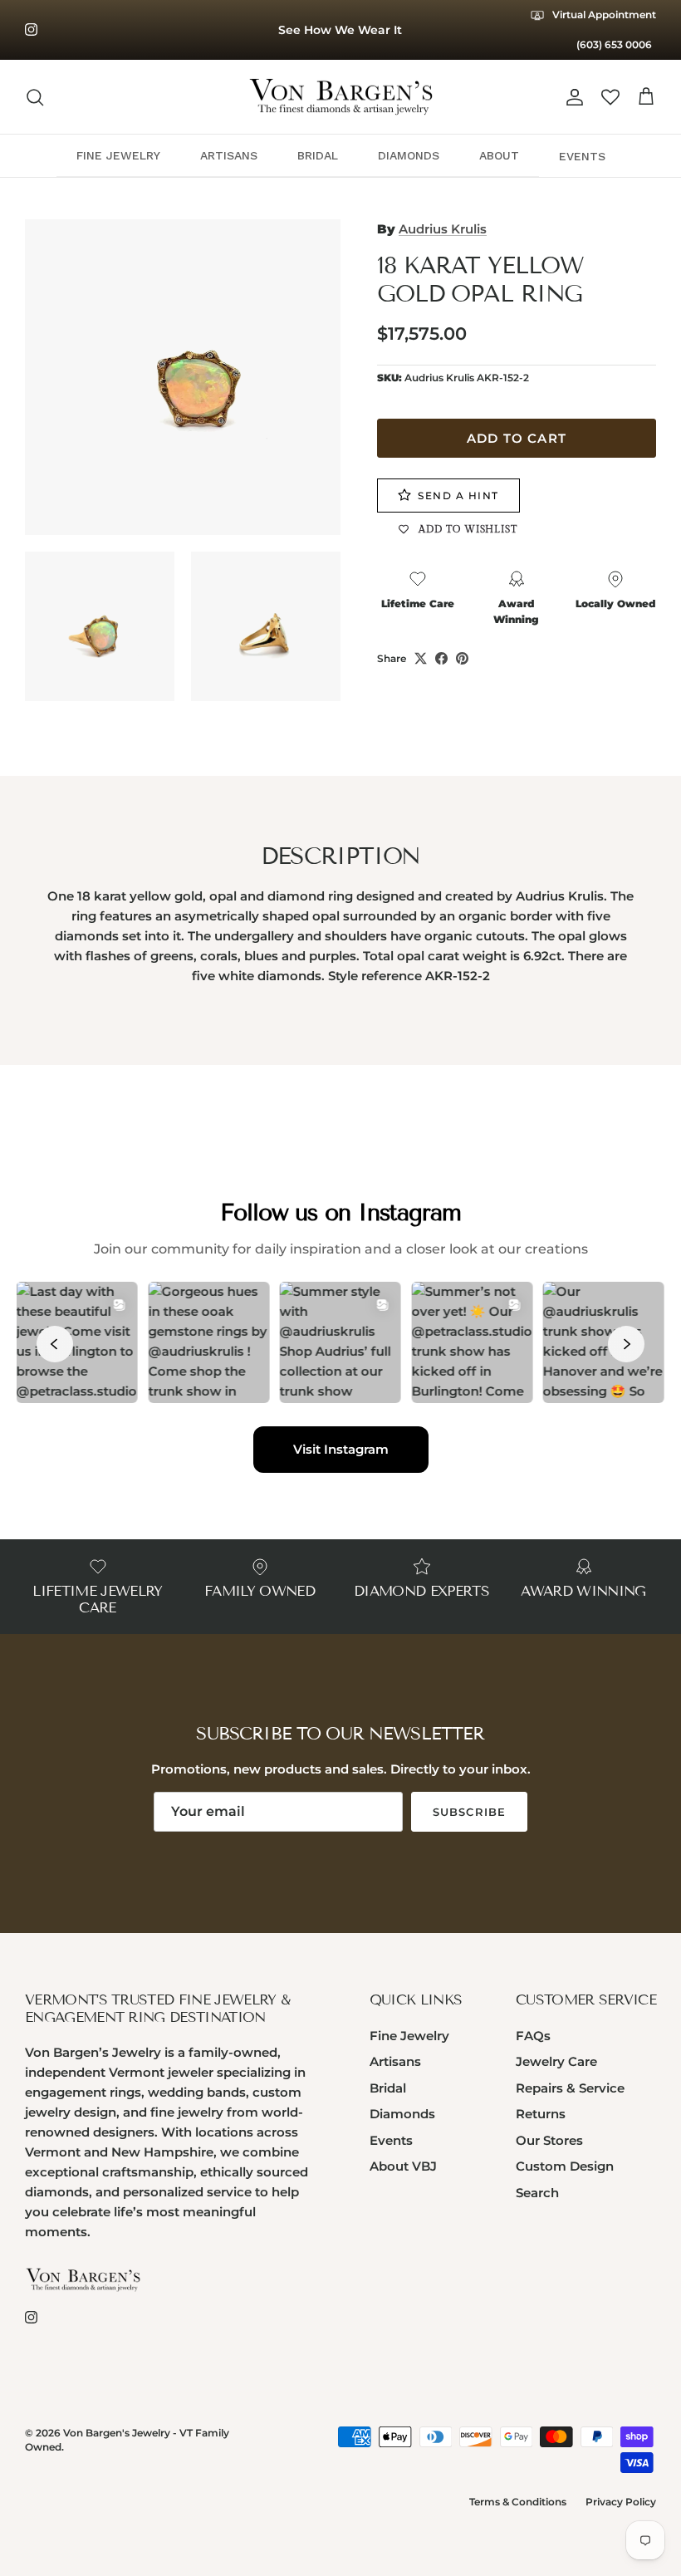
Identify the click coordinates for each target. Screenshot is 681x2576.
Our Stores (549, 2140)
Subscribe (469, 1812)
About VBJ (403, 2166)
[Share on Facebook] (441, 658)
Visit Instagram (341, 1449)
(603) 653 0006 (614, 44)
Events (391, 2140)
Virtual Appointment (603, 15)
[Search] (35, 97)
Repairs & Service (570, 2088)
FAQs (533, 2036)
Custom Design (565, 2166)
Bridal (388, 2088)
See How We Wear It (340, 30)
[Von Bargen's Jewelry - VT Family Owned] (341, 97)
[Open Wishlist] (610, 97)
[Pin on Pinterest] (462, 658)
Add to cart (517, 438)
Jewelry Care (556, 2061)
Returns (541, 2114)
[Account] (571, 97)
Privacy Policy (621, 2502)
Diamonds (402, 2114)
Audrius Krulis (443, 229)
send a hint (458, 496)
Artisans (395, 2061)
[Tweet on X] (421, 658)
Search (537, 2193)
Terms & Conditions (518, 2502)
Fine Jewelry (409, 2036)
